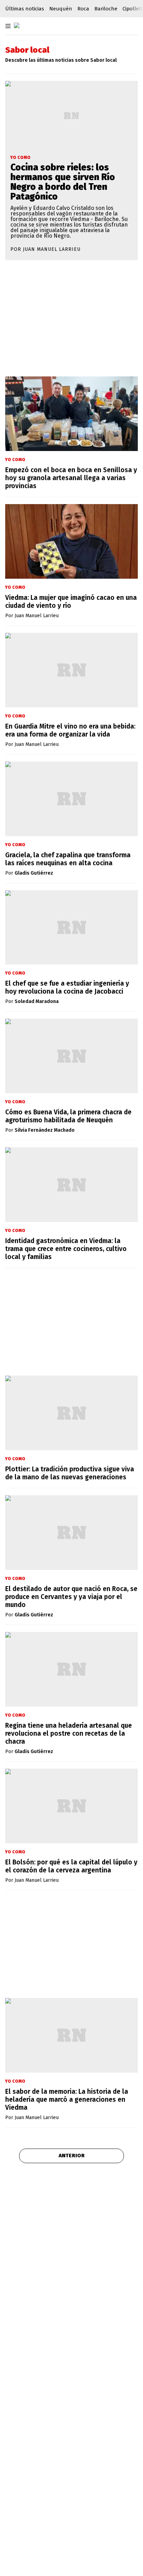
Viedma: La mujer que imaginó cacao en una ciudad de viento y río (71, 602)
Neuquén (61, 9)
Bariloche (106, 9)
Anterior (72, 2156)
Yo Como (20, 158)
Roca (83, 9)
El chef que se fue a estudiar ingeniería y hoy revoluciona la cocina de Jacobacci (67, 987)
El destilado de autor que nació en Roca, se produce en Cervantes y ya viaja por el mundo (71, 1597)
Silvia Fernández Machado (45, 1130)
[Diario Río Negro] (17, 25)
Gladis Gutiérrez (34, 873)
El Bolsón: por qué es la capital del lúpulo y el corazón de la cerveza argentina (71, 1866)
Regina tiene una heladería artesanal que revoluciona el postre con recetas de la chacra (69, 1733)
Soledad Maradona (37, 1002)
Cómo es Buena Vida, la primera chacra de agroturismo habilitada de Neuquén (68, 1116)
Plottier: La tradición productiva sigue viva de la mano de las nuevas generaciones (70, 1473)
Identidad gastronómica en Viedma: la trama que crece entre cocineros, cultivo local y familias (66, 1249)
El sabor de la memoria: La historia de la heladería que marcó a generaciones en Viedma (67, 2099)
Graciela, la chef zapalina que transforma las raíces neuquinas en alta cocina (68, 859)
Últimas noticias (25, 9)
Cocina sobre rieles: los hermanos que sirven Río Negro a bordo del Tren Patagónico (63, 182)
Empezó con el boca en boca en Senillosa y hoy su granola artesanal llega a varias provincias (71, 478)
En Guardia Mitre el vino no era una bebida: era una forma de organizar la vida (70, 730)
